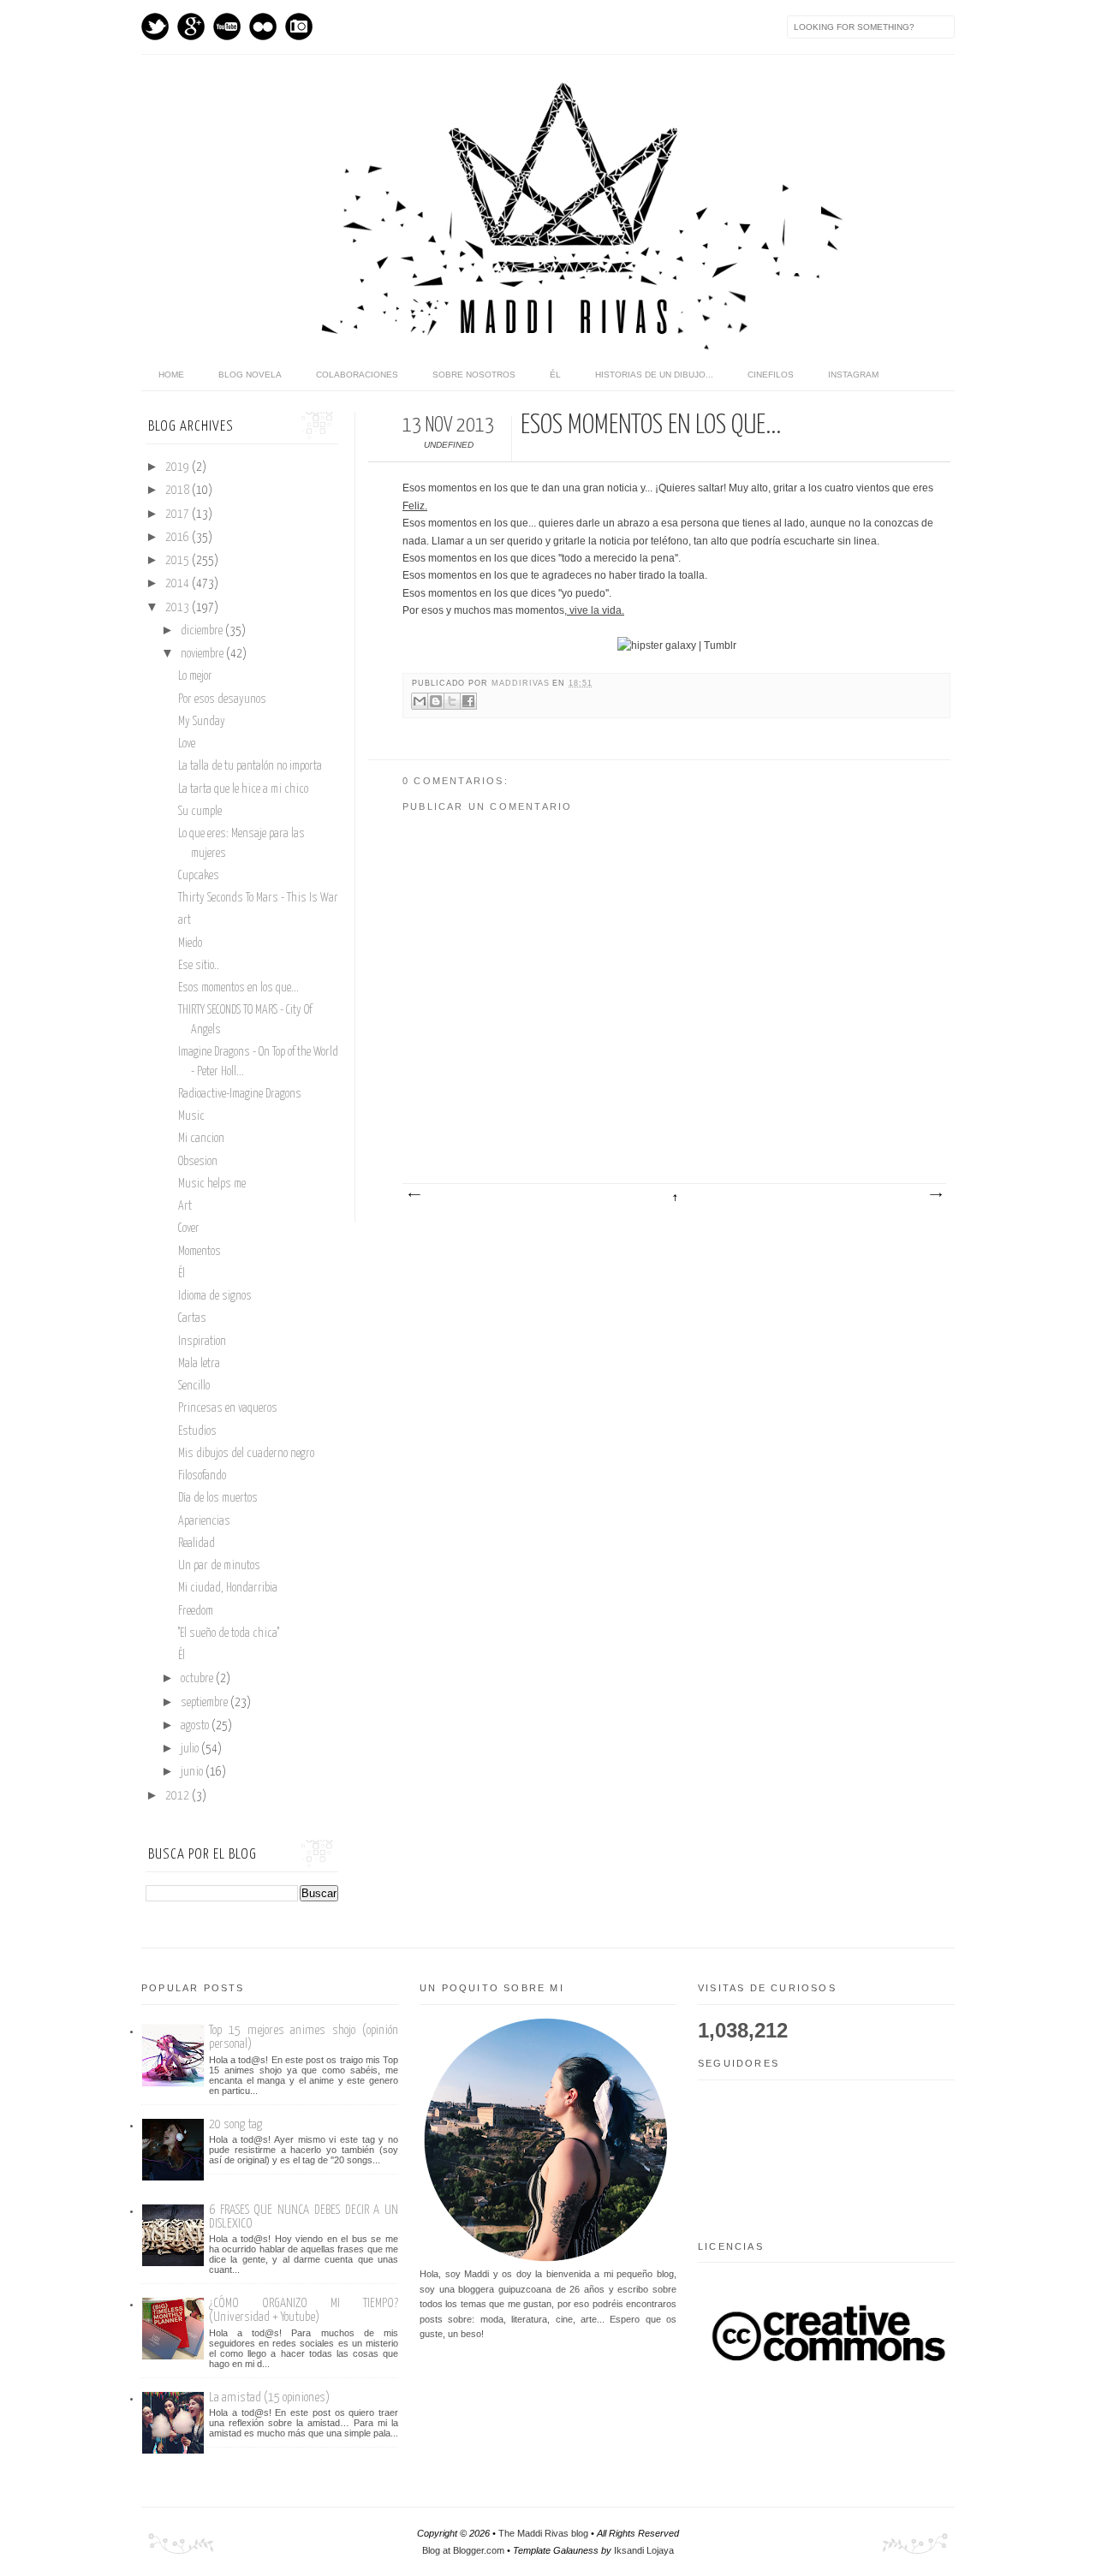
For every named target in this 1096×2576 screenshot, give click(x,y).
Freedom (196, 1611)
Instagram (299, 27)
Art (185, 1206)
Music (191, 1116)
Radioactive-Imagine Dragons (240, 1094)
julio (191, 1749)
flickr (263, 27)
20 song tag (235, 2124)
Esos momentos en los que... (238, 988)
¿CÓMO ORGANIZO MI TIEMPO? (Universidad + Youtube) (304, 2310)
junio (193, 1772)
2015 (179, 561)
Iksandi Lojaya (644, 2550)
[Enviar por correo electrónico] (420, 701)
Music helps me (212, 1184)
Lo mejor (195, 676)
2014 (179, 584)
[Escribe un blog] (436, 701)
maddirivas (522, 683)
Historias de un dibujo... (654, 375)
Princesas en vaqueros (228, 1408)
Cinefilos (771, 375)
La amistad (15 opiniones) (269, 2398)
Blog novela (250, 375)
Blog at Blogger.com (463, 2550)
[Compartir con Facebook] (468, 701)
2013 (179, 608)
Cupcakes (199, 876)
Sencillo (194, 1386)
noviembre (203, 654)
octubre (198, 1679)
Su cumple (200, 812)
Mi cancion (201, 1139)
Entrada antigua (935, 1195)
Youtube (227, 27)
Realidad (197, 1544)
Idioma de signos (215, 1296)
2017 (179, 515)
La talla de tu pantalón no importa (250, 766)
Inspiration (202, 1342)
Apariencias (204, 1521)
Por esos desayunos (222, 699)
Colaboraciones (357, 375)
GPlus (191, 27)
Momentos (200, 1252)
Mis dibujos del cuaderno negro (246, 1454)
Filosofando (202, 1476)
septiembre (205, 1703)
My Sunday (202, 722)
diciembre (203, 631)
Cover (189, 1229)
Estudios (197, 1431)
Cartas (192, 1318)
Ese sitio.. (199, 966)
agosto (196, 1726)
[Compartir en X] (452, 701)
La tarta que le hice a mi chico (243, 789)
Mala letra (199, 1364)
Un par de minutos (219, 1566)
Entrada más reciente (414, 1195)
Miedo (190, 943)
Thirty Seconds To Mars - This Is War (258, 898)
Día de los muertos (218, 1498)
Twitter (155, 27)
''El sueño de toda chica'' (229, 1633)
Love (187, 744)
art (185, 920)
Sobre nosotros (474, 375)
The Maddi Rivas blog (543, 2533)
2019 (179, 467)
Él (555, 375)
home (171, 375)
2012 (179, 1796)
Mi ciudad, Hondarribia (228, 1588)
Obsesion (198, 1162)
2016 (179, 538)
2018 (179, 491)
